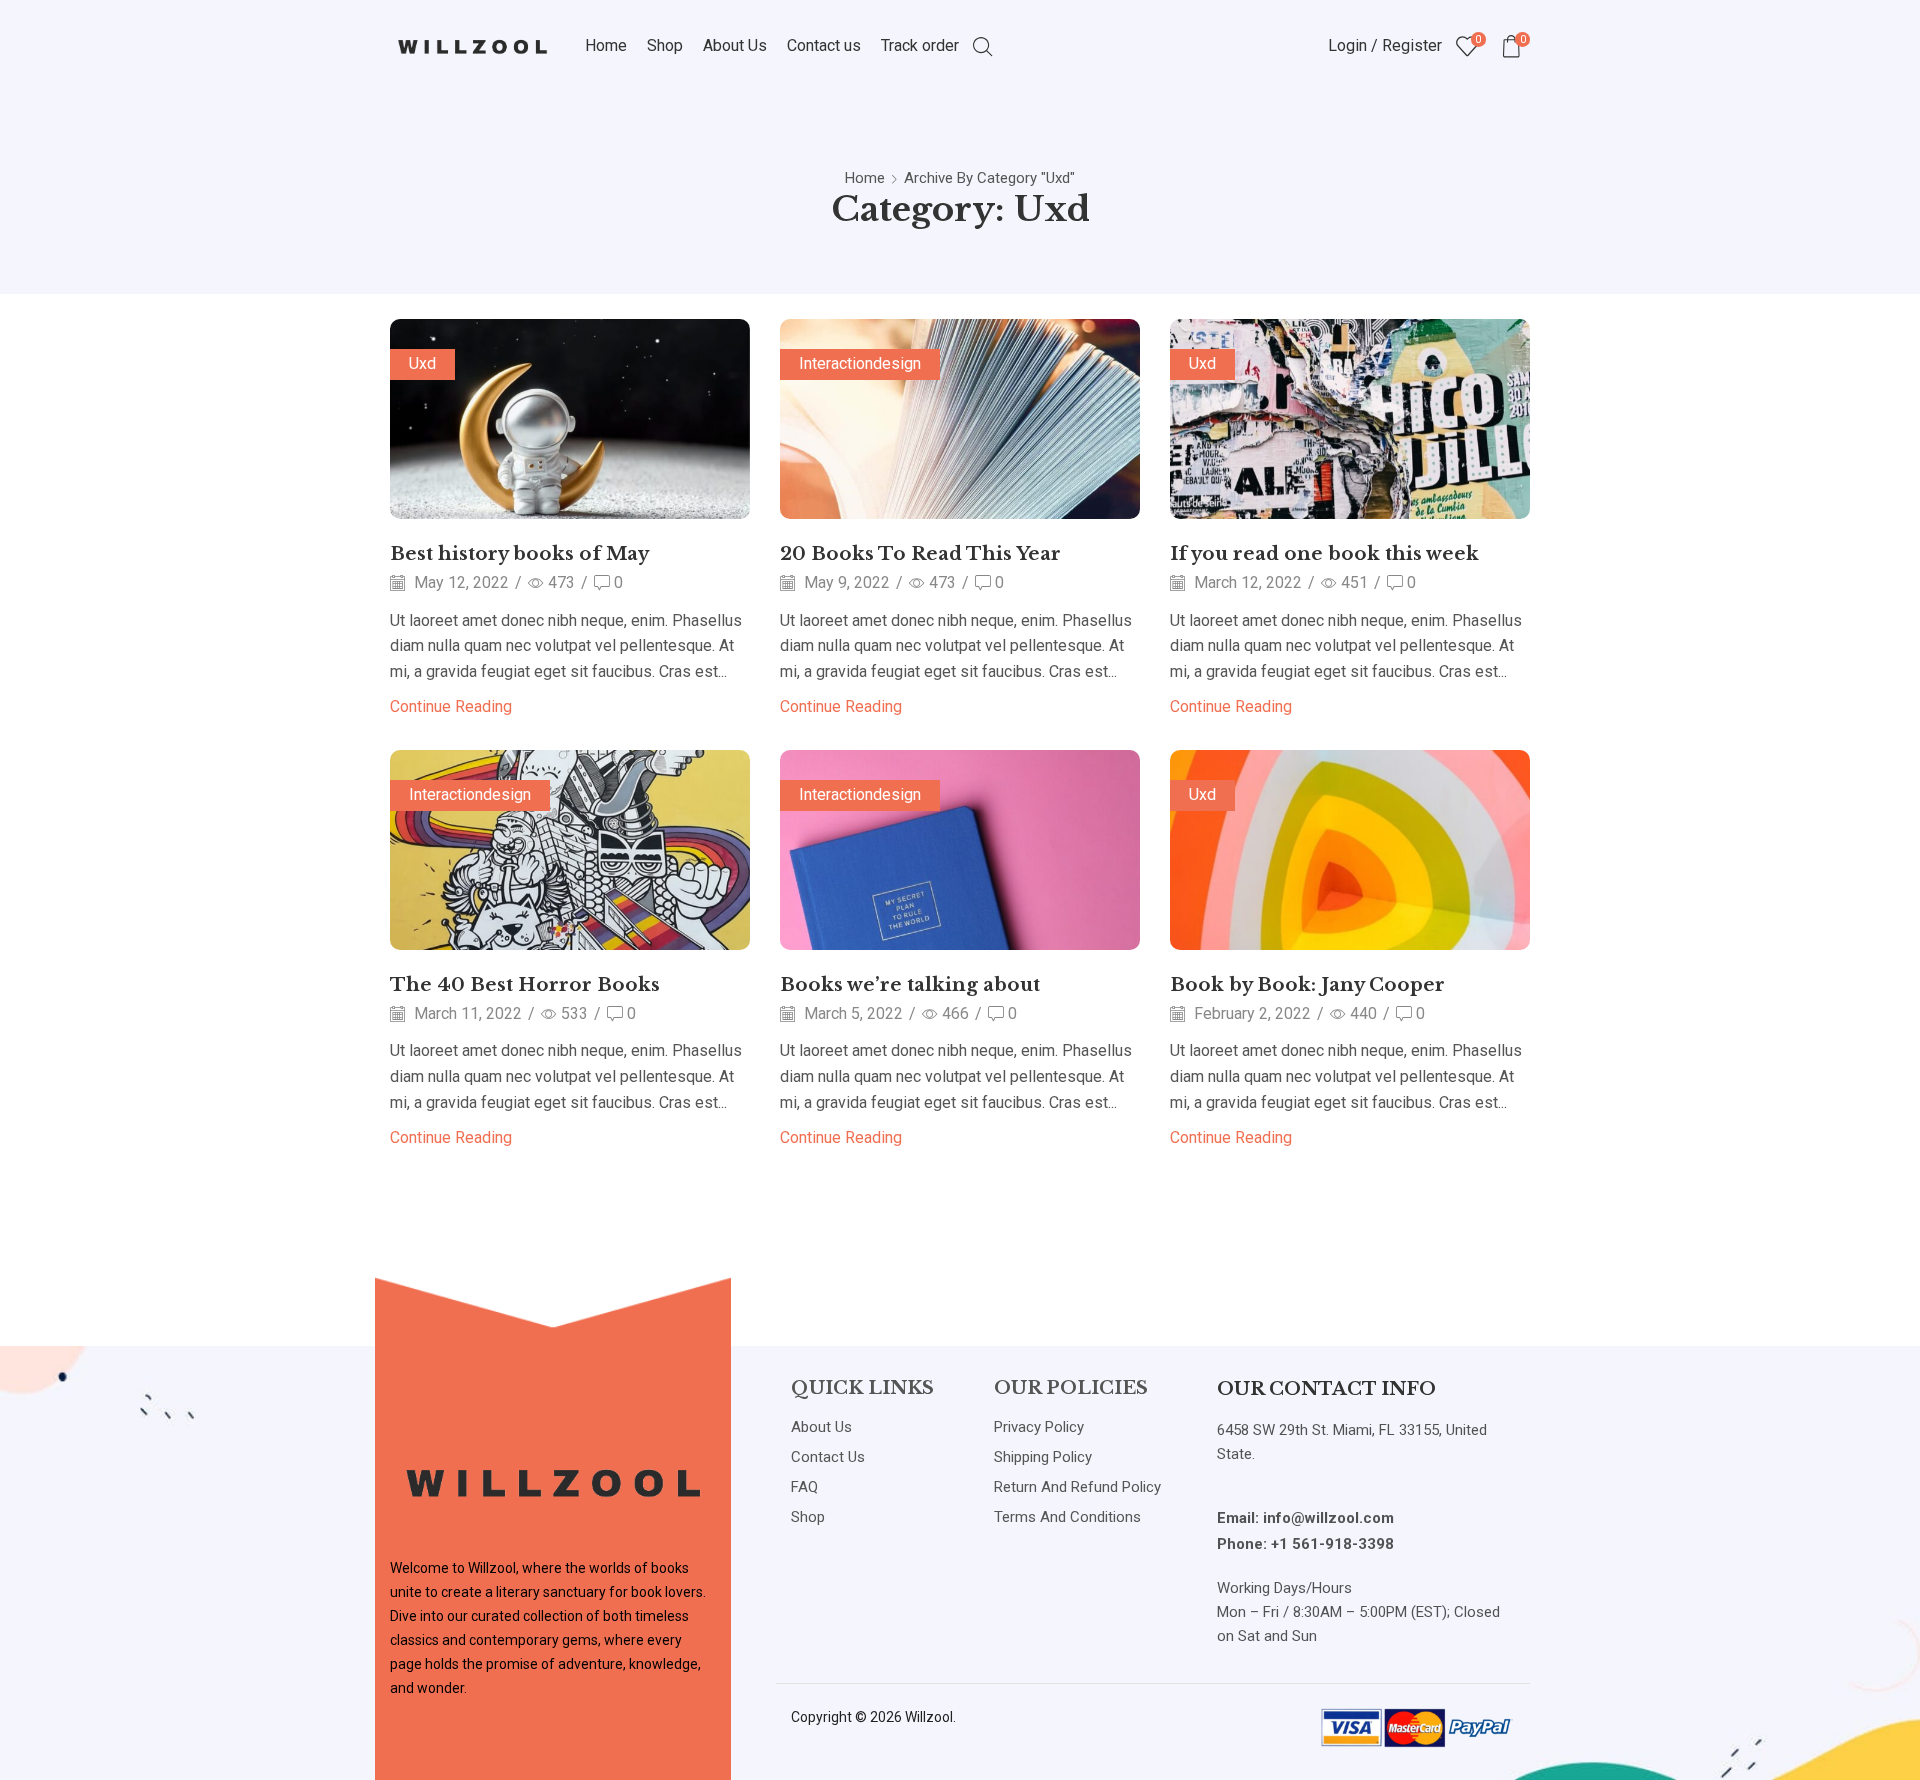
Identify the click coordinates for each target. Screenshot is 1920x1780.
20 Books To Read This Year (920, 553)
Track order (920, 45)
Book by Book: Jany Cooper (1307, 984)
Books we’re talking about (910, 984)
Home (606, 45)
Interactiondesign (860, 363)
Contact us (824, 45)
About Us (735, 45)
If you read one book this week (1324, 553)
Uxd (422, 363)
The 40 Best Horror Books (525, 984)
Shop (665, 45)
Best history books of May (519, 553)
